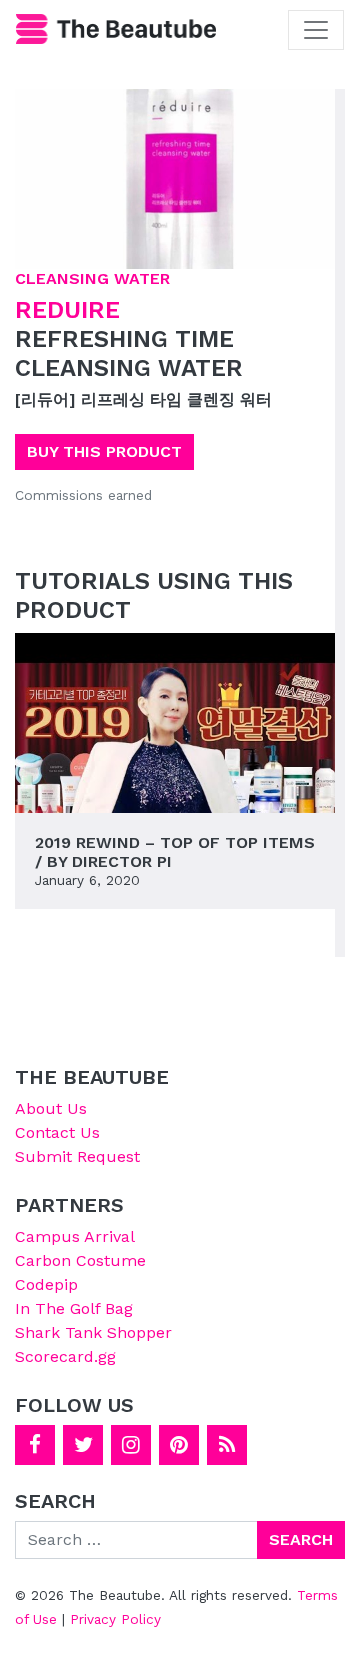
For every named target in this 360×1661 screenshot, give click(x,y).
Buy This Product (104, 451)
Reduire (67, 310)
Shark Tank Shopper (93, 1332)
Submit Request (77, 1156)
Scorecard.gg (65, 1356)
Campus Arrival (75, 1236)
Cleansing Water (92, 278)
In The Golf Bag (74, 1308)
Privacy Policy (115, 1619)
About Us (51, 1108)
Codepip (46, 1284)
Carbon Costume (80, 1260)
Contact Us (57, 1132)
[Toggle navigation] (316, 30)
